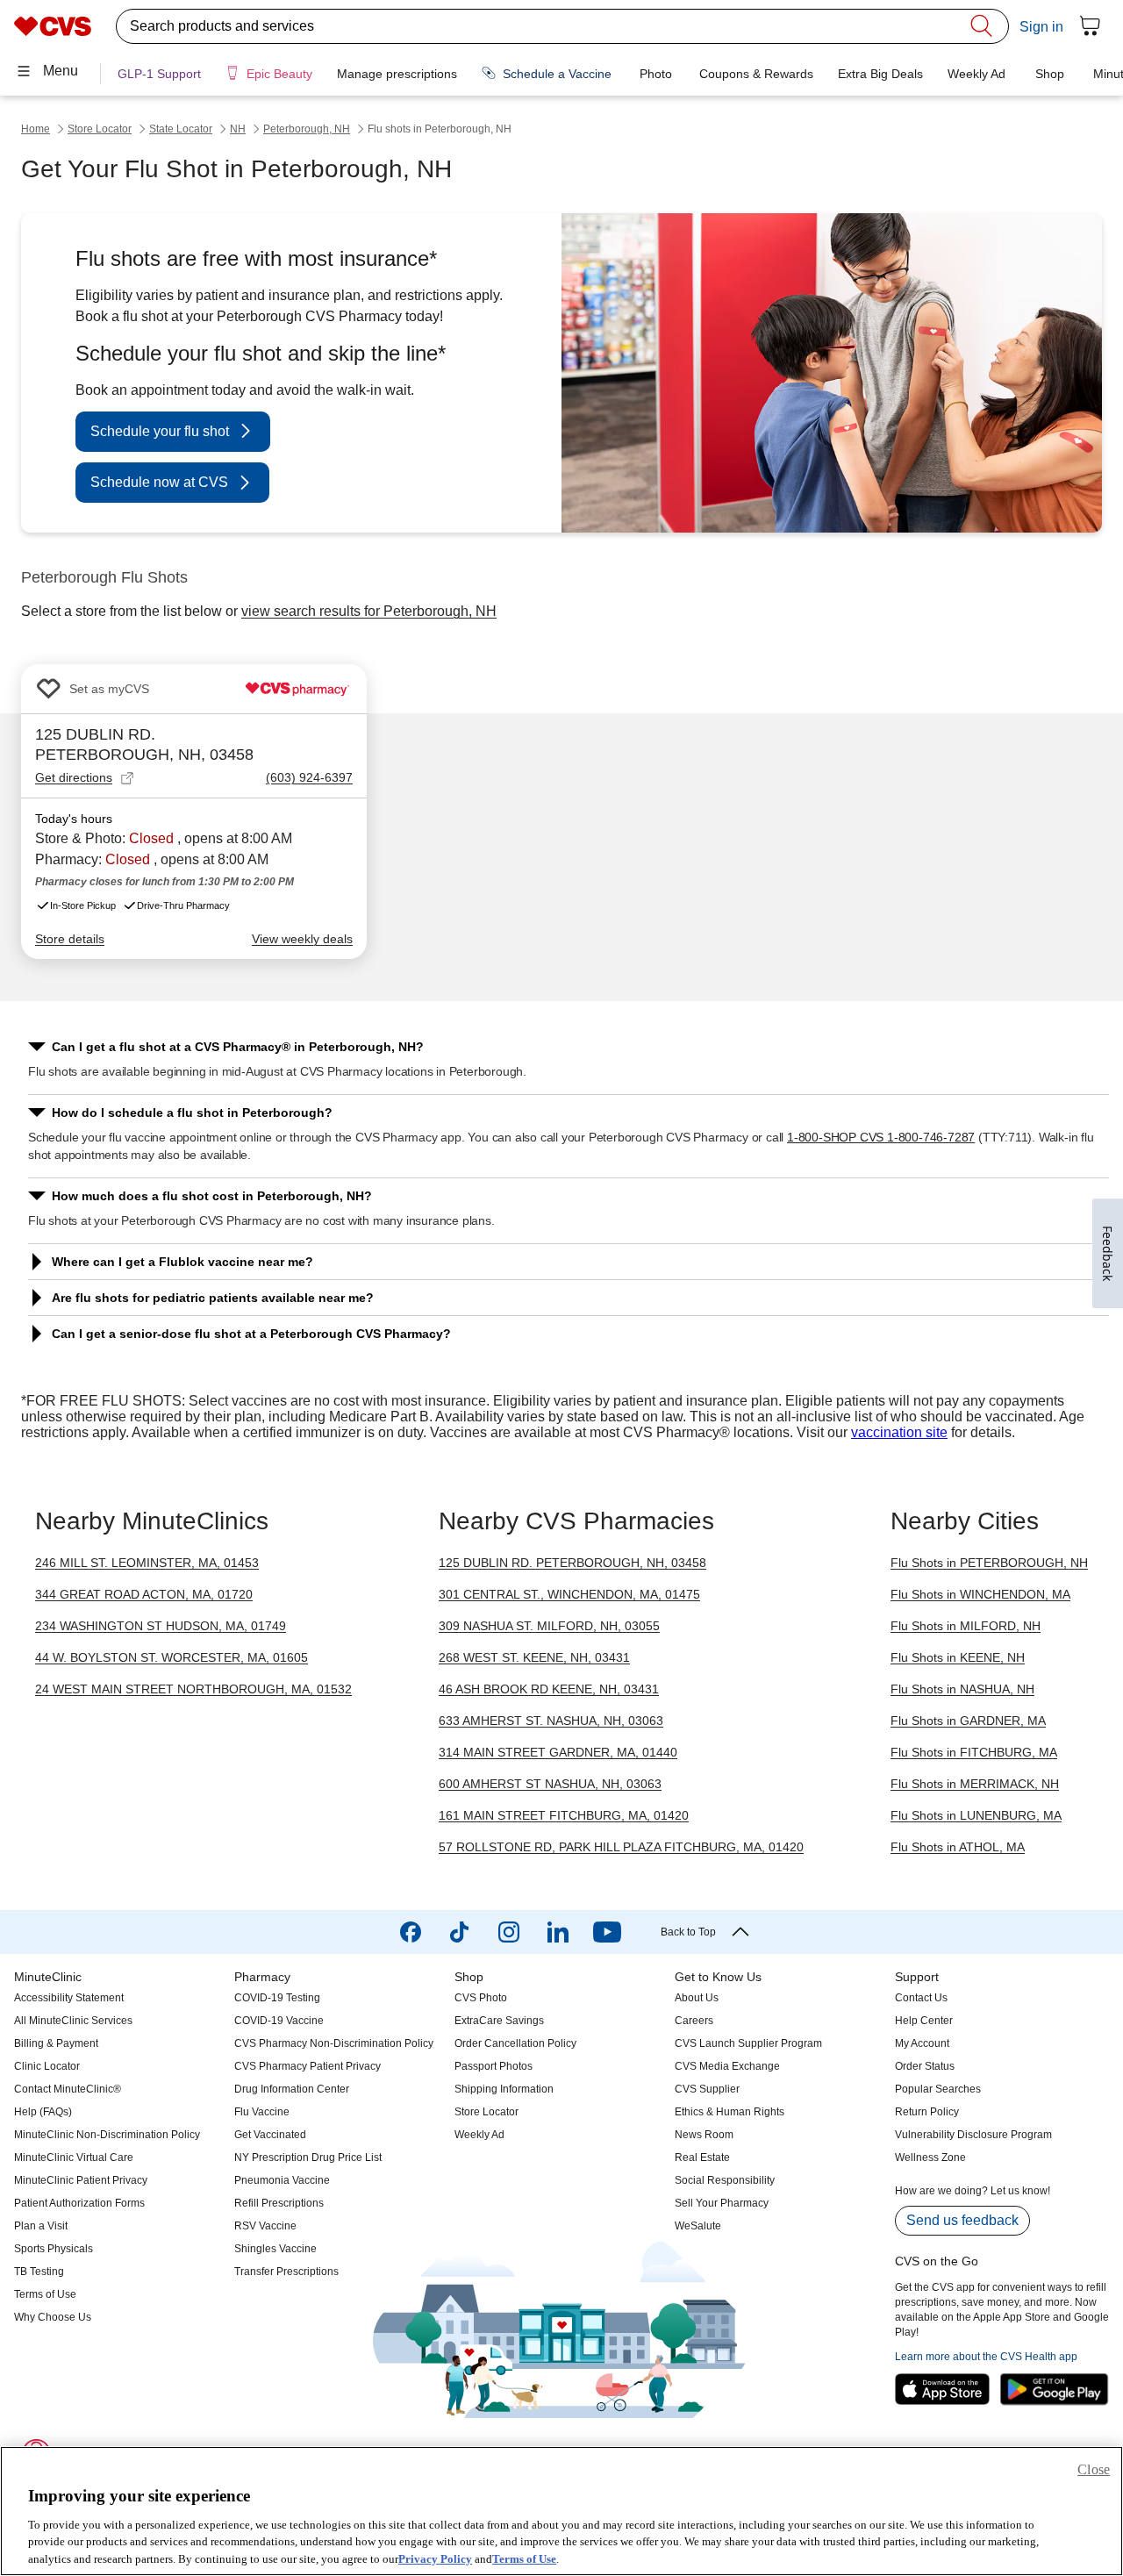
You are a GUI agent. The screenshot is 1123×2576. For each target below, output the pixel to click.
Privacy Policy (435, 2558)
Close (1094, 2469)
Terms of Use (524, 2558)
